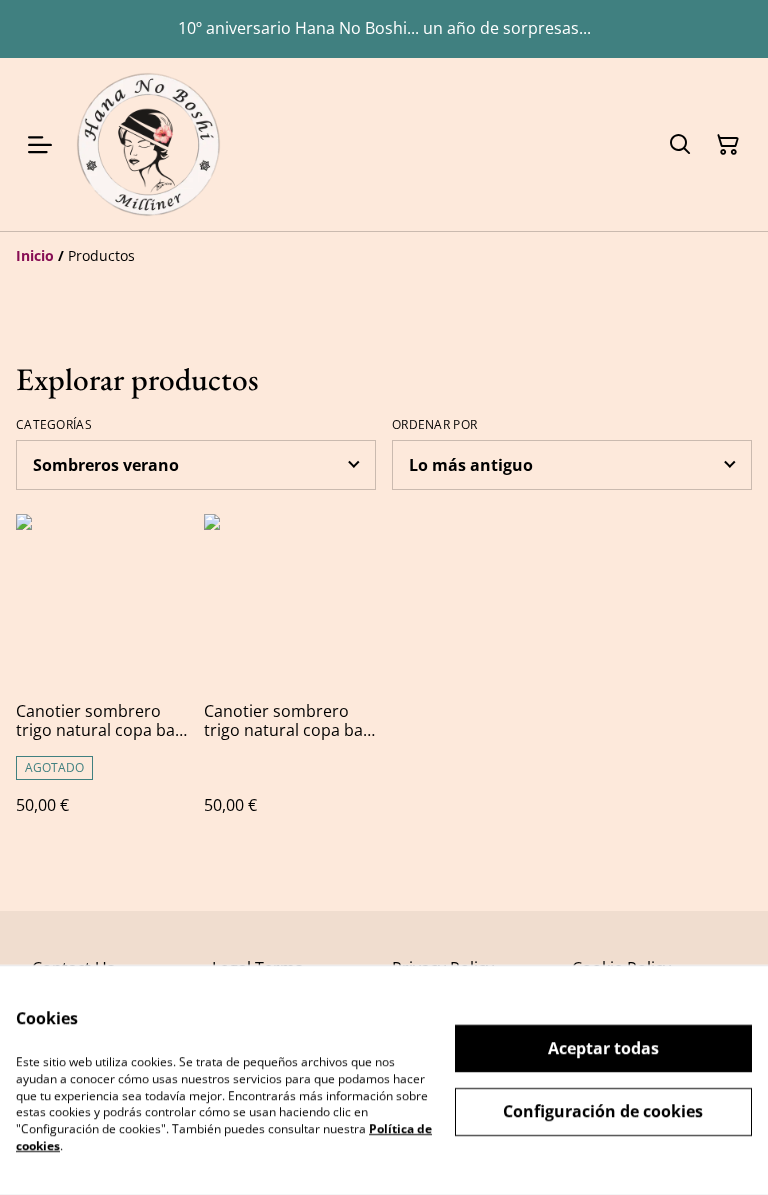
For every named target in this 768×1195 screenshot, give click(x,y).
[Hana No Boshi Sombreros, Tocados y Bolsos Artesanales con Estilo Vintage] (148, 144)
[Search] (680, 145)
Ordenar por (434, 425)
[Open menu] (40, 145)
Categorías (54, 425)
